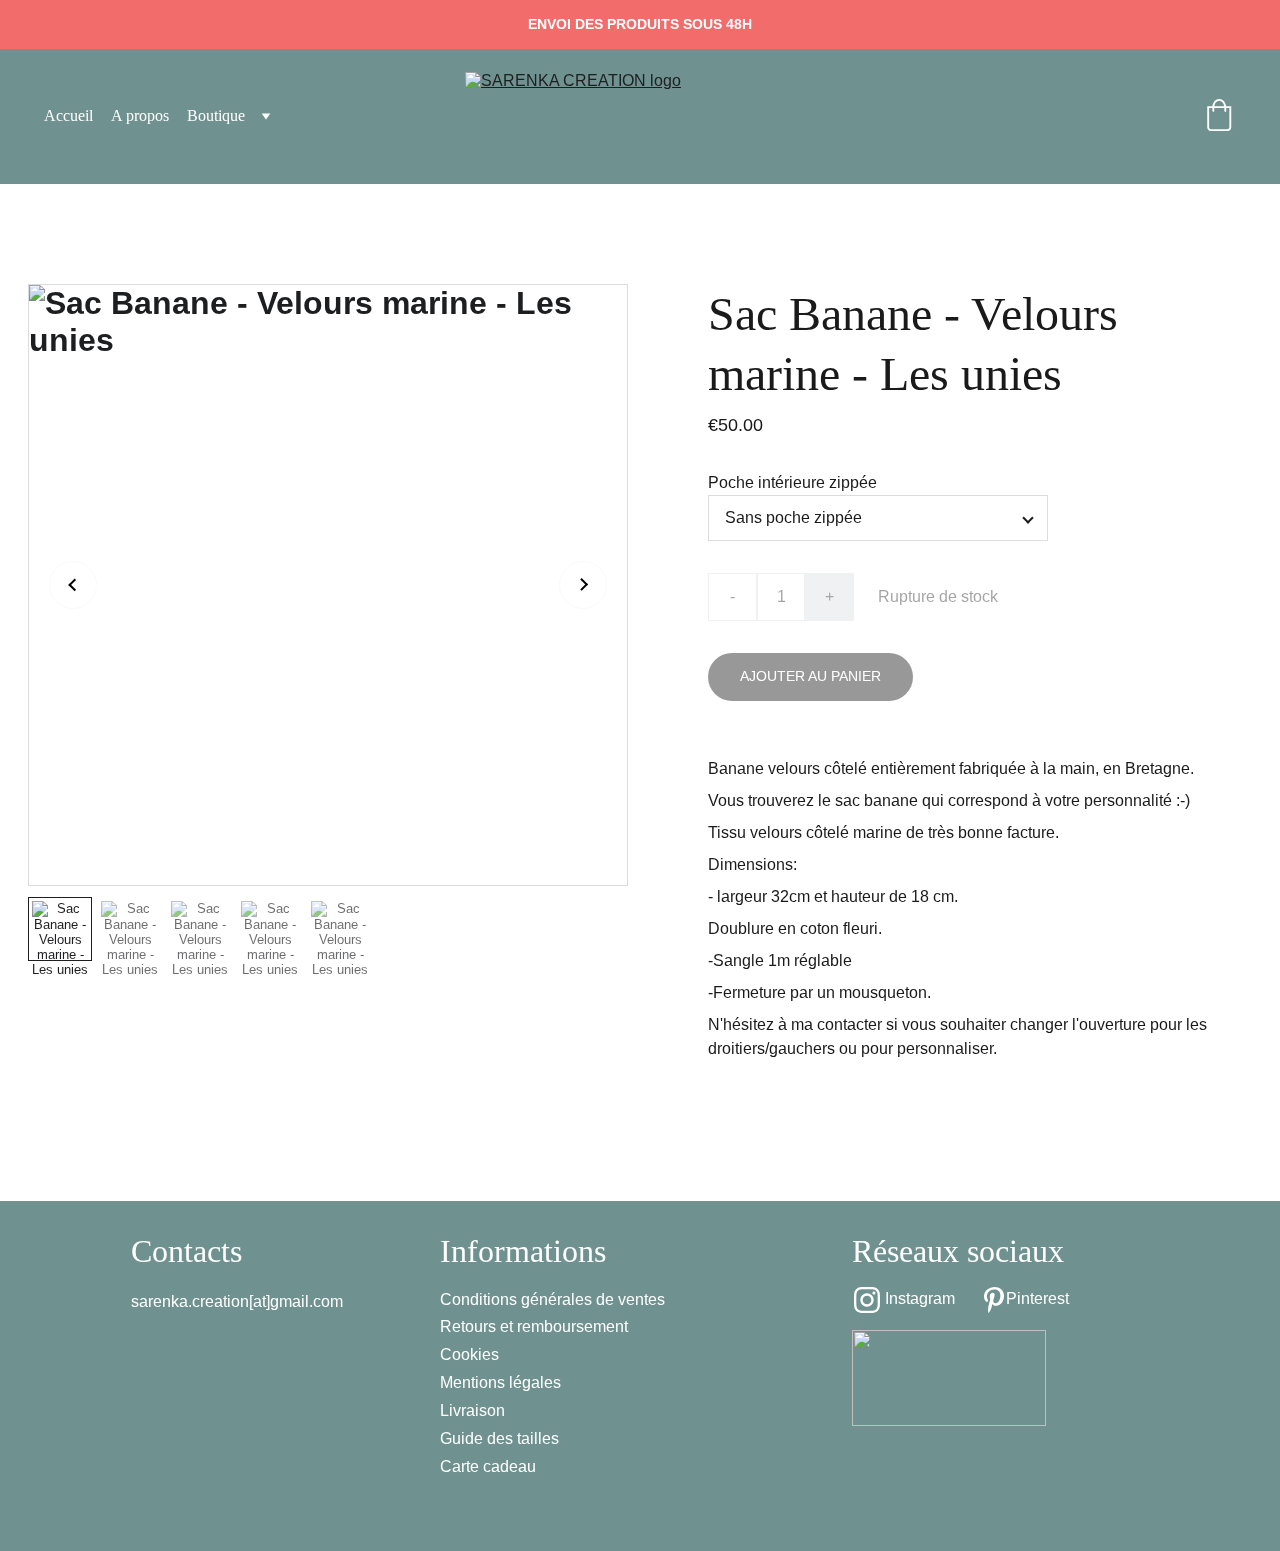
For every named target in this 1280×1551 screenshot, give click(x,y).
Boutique (216, 115)
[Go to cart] (1219, 117)
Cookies (469, 1354)
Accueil (68, 115)
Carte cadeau (488, 1466)
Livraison (472, 1410)
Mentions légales (500, 1382)
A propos (140, 115)
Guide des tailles (499, 1438)
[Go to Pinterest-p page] (994, 1300)
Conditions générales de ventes (552, 1299)
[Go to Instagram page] (867, 1300)
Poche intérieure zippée (792, 482)
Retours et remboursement (534, 1326)
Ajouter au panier (810, 676)
